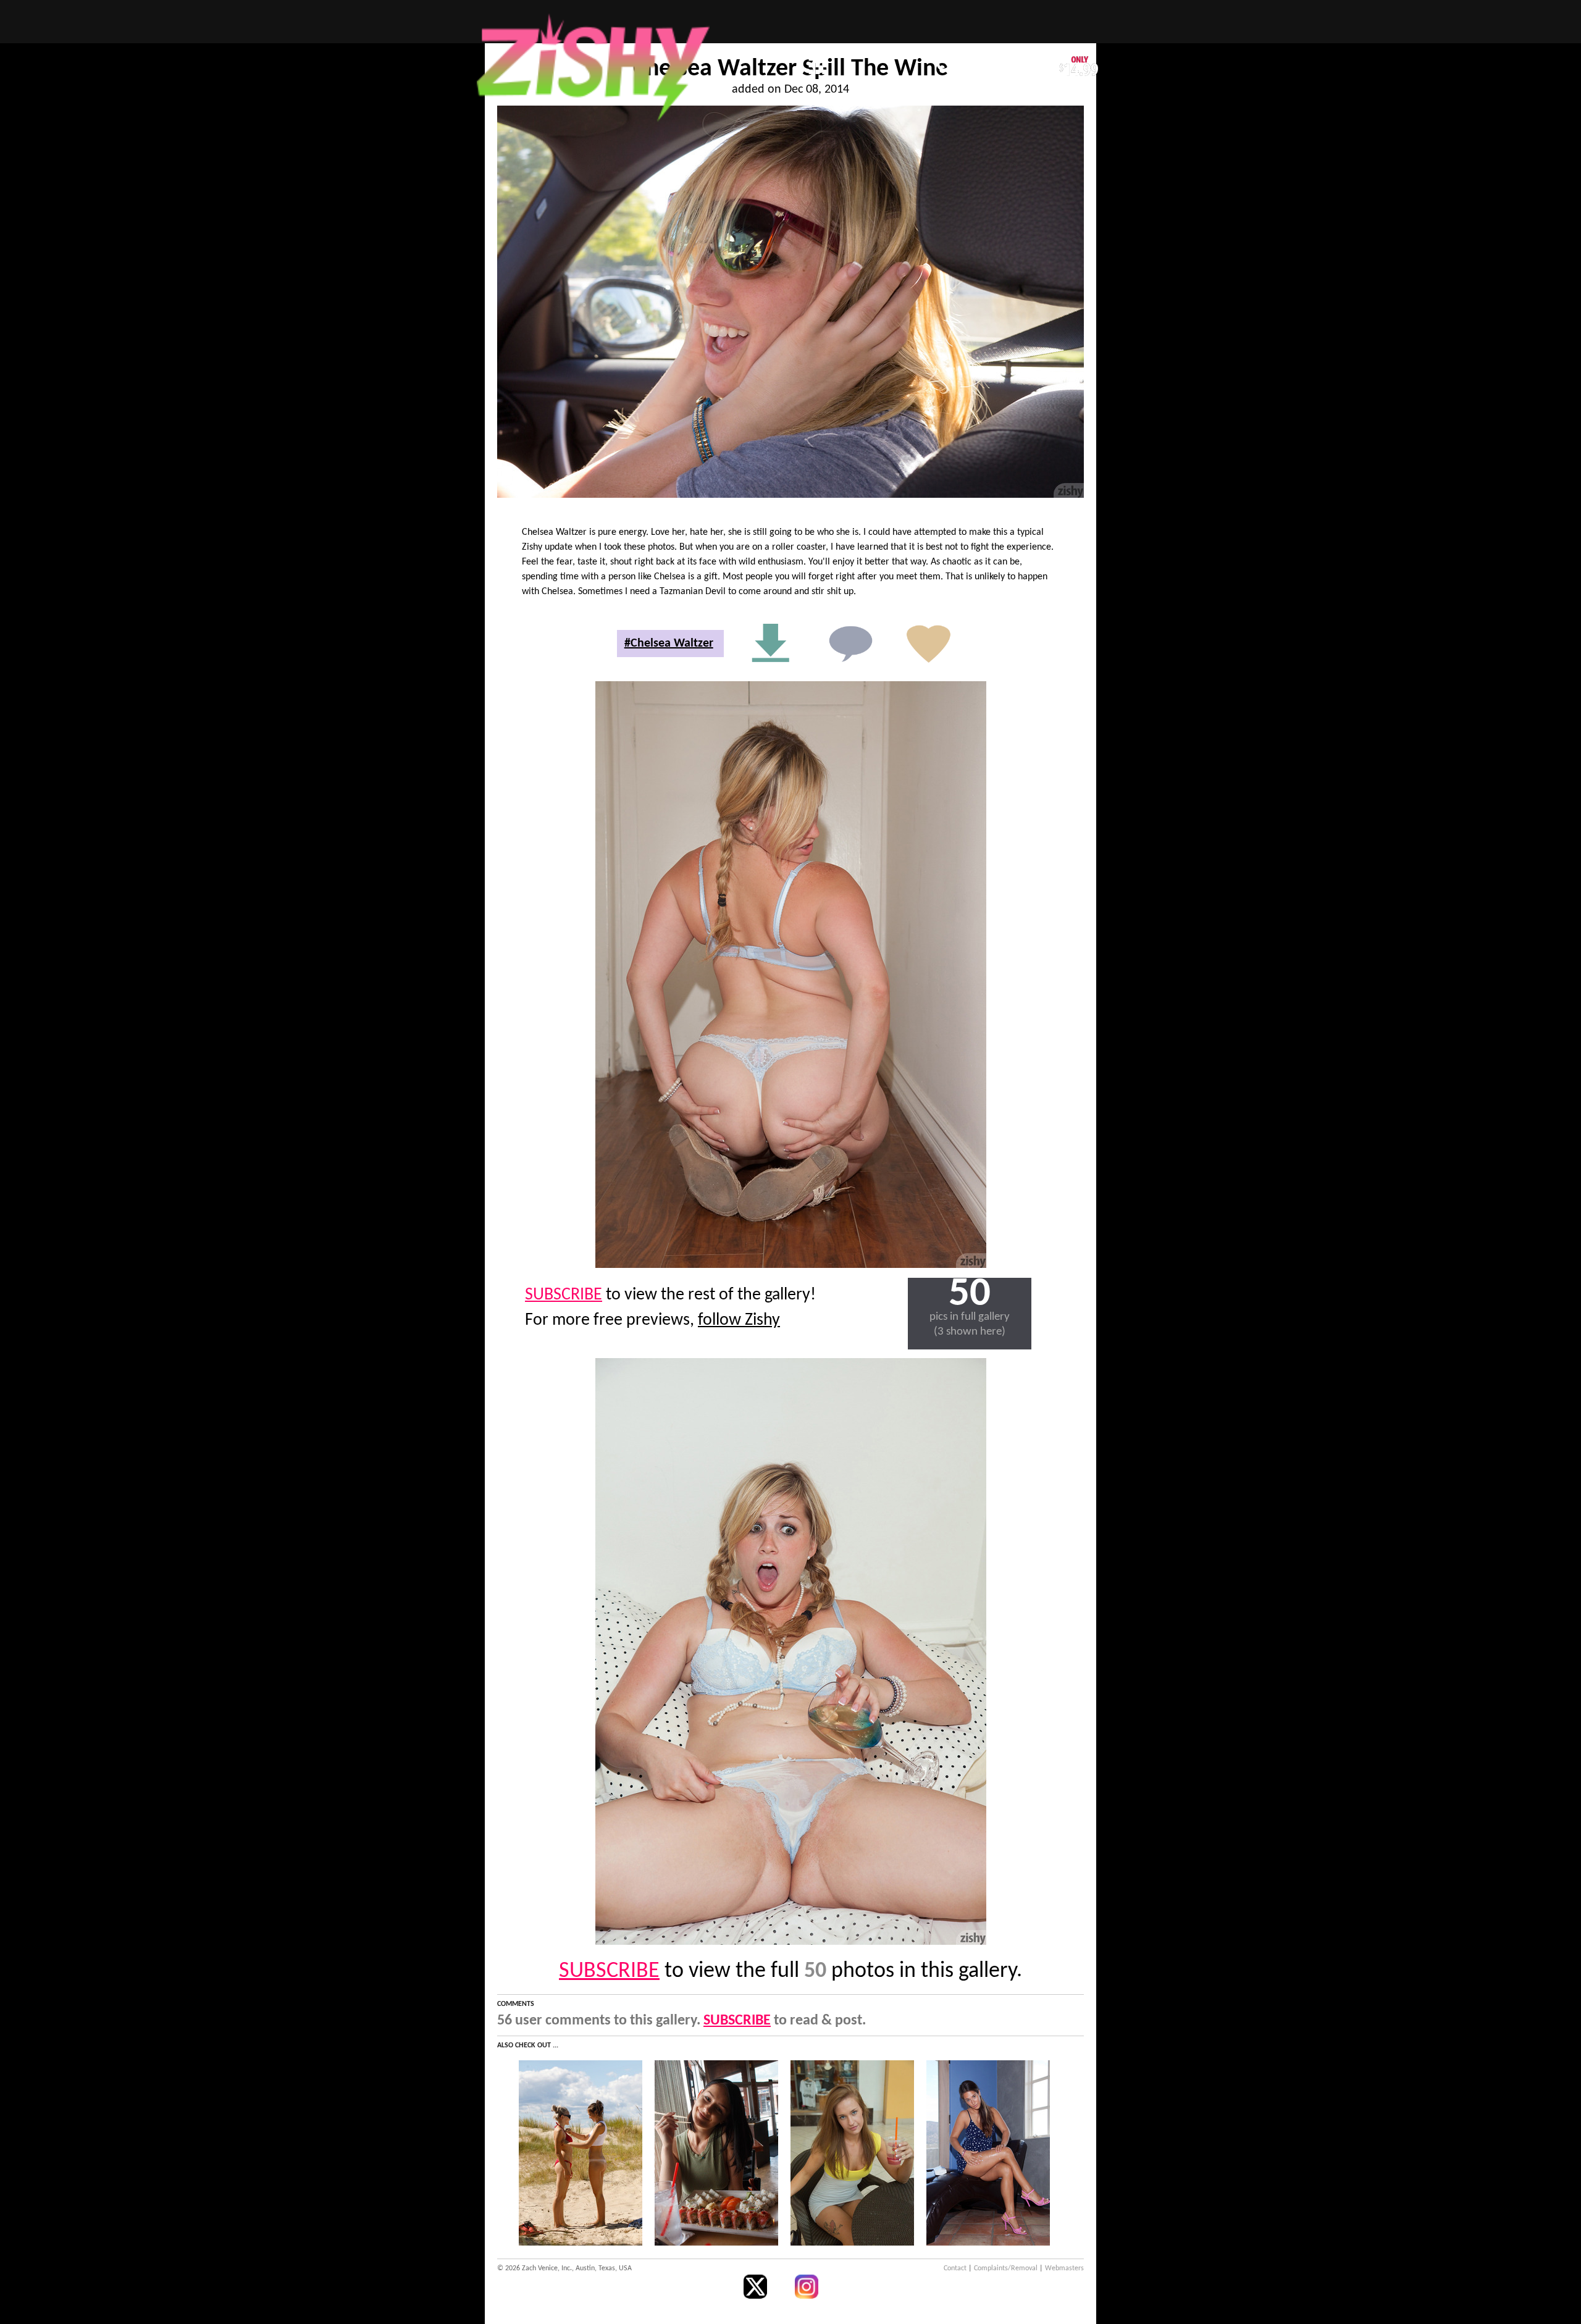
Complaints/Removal (1006, 2268)
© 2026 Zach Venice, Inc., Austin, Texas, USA (564, 2268)
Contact (955, 2268)
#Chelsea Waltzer (669, 644)
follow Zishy (739, 1320)
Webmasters (1064, 2268)
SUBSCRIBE (564, 1295)
